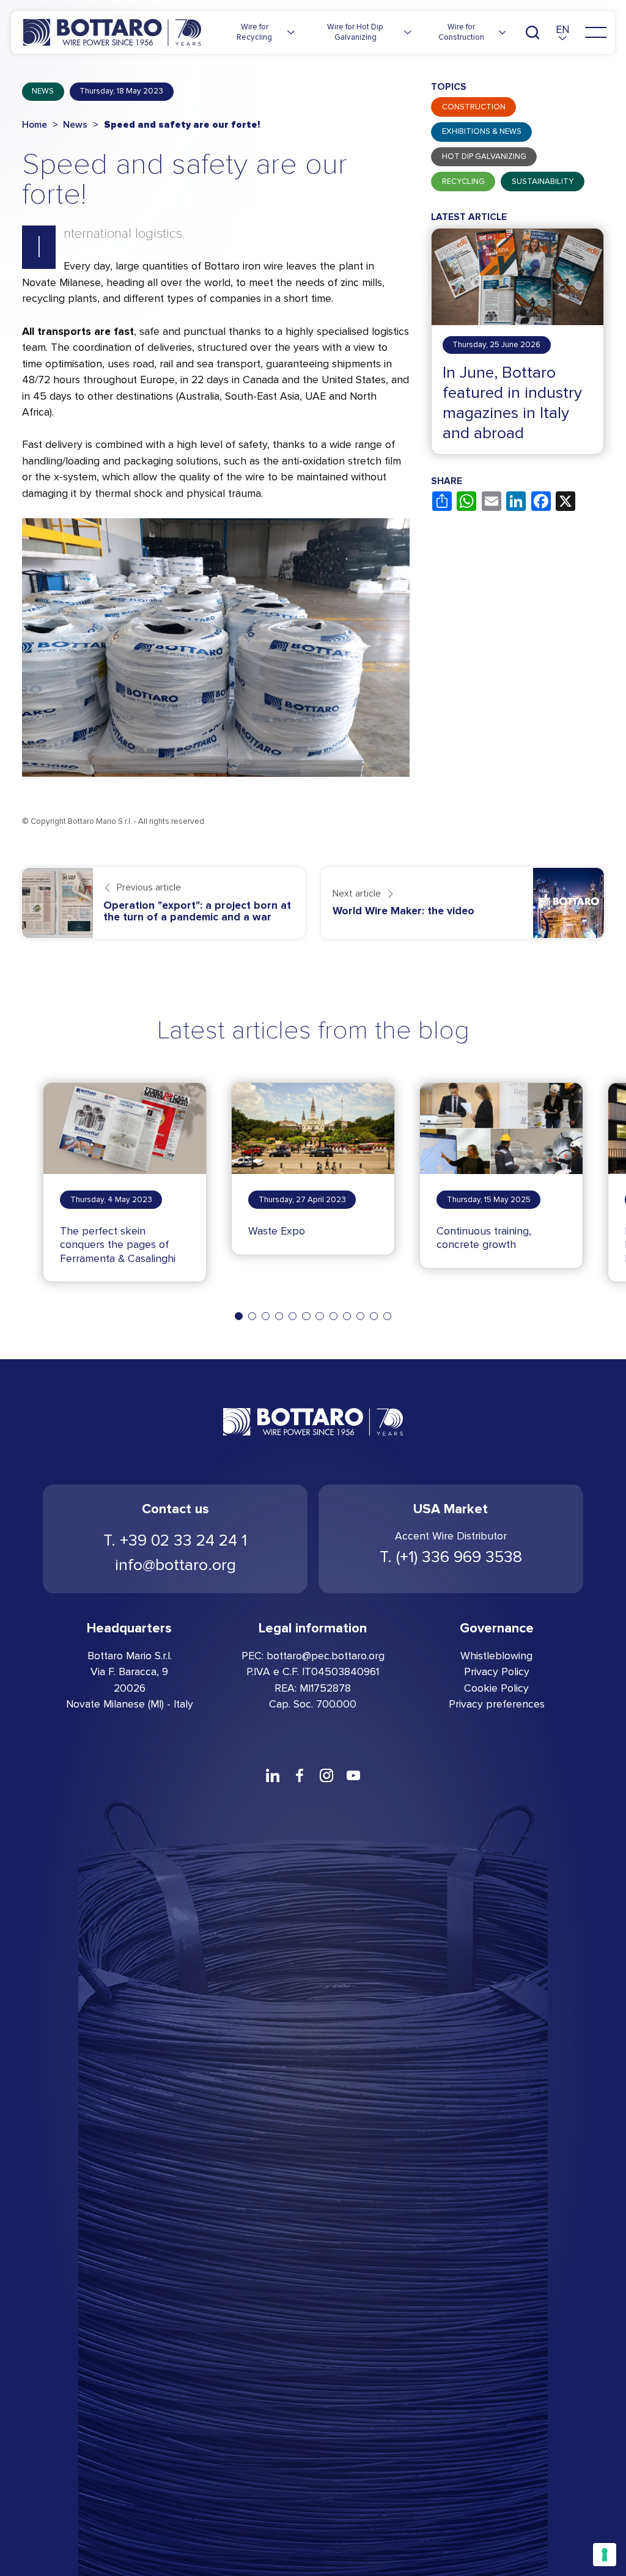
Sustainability (543, 182)
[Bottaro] (112, 33)
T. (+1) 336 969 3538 (451, 1557)
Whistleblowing (496, 1656)
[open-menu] (596, 32)
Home (35, 125)
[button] (563, 33)
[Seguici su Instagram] (326, 1775)
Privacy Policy (497, 1672)
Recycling (463, 182)
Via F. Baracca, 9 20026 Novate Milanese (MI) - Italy (130, 1688)
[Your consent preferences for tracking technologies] (605, 2555)
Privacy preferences (497, 1704)
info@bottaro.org (175, 1565)
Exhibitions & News (482, 131)
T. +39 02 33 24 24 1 (175, 1540)
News (43, 91)
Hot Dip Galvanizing (484, 156)
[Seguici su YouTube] (353, 1775)
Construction (474, 107)
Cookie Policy (496, 1688)
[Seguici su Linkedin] (273, 1775)
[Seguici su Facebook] (300, 1775)
